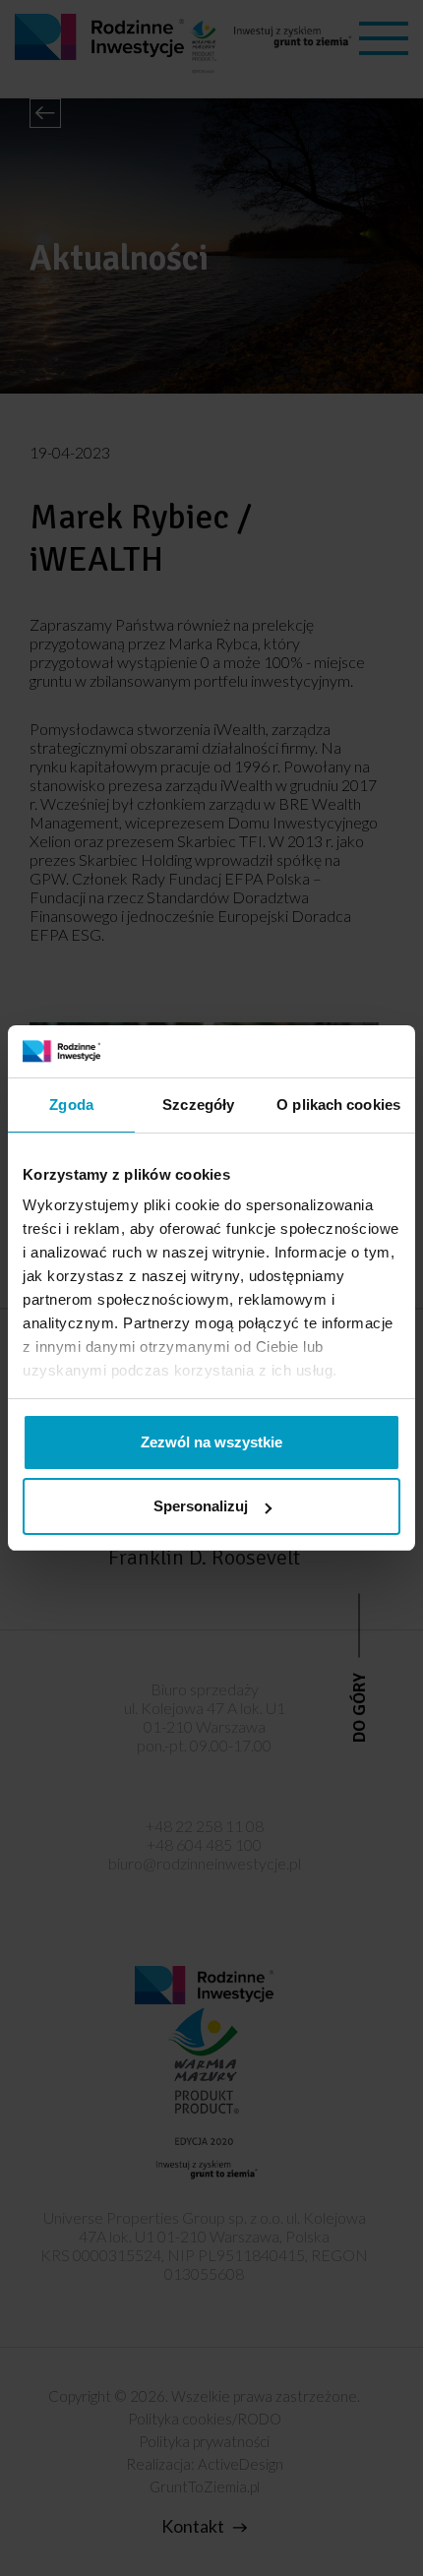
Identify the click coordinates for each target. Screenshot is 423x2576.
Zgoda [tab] (71, 1104)
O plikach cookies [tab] (338, 1104)
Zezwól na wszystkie (211, 1442)
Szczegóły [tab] (198, 1104)
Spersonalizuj (201, 1506)
